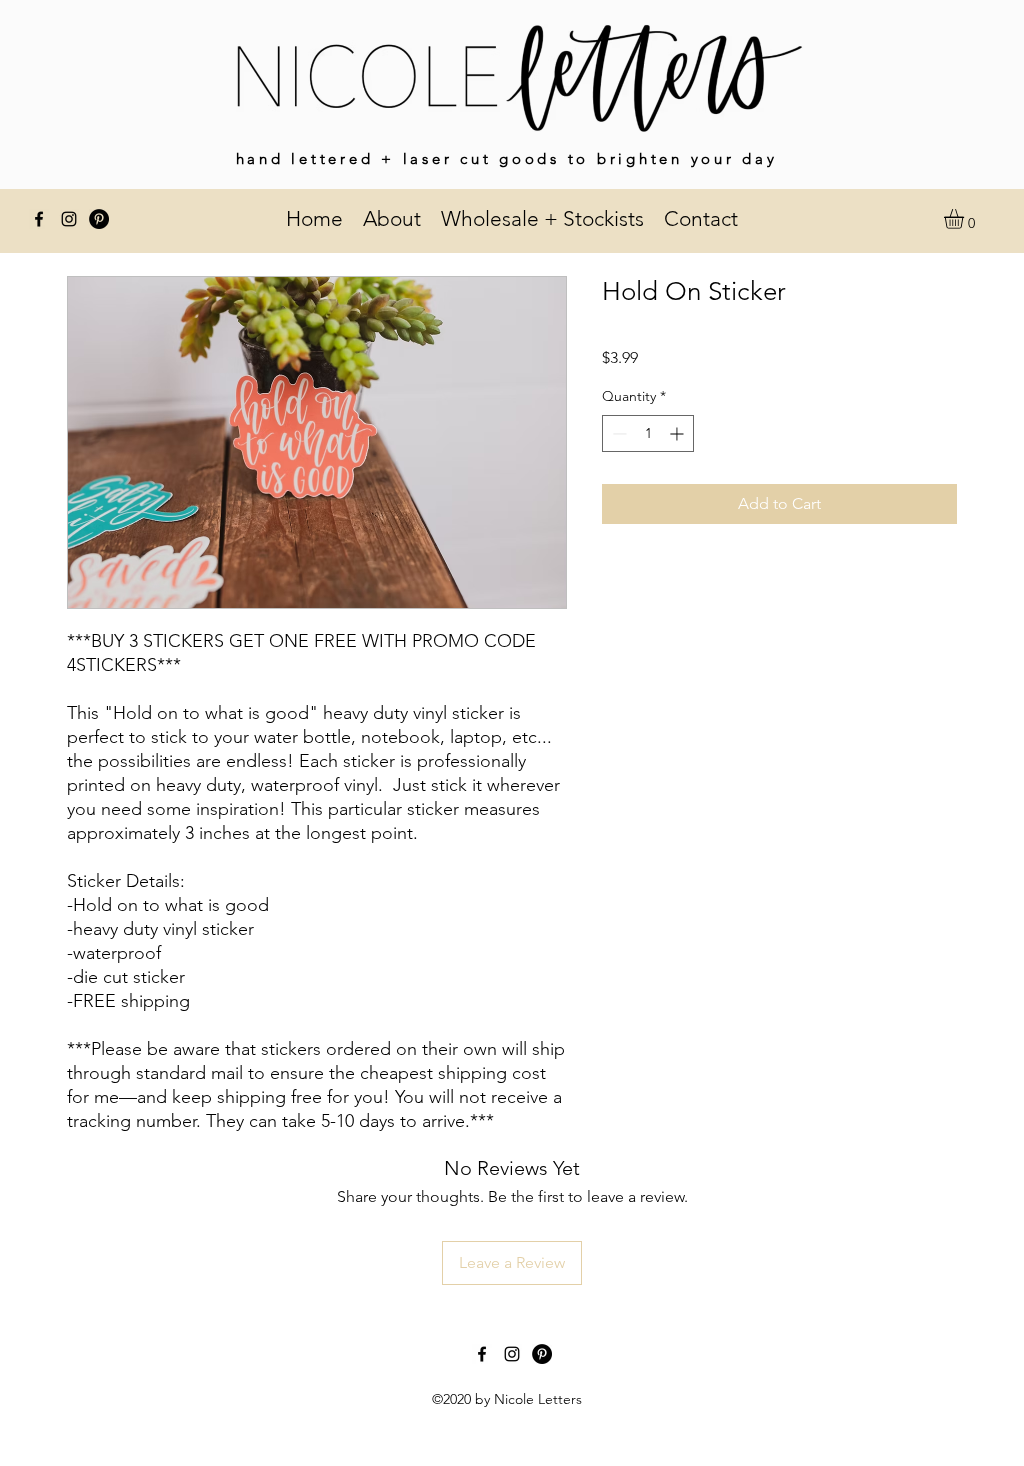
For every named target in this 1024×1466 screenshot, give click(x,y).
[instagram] (69, 219)
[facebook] (39, 219)
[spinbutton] (648, 433)
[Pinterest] (99, 219)
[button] (965, 219)
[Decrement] (617, 433)
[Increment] (678, 433)
